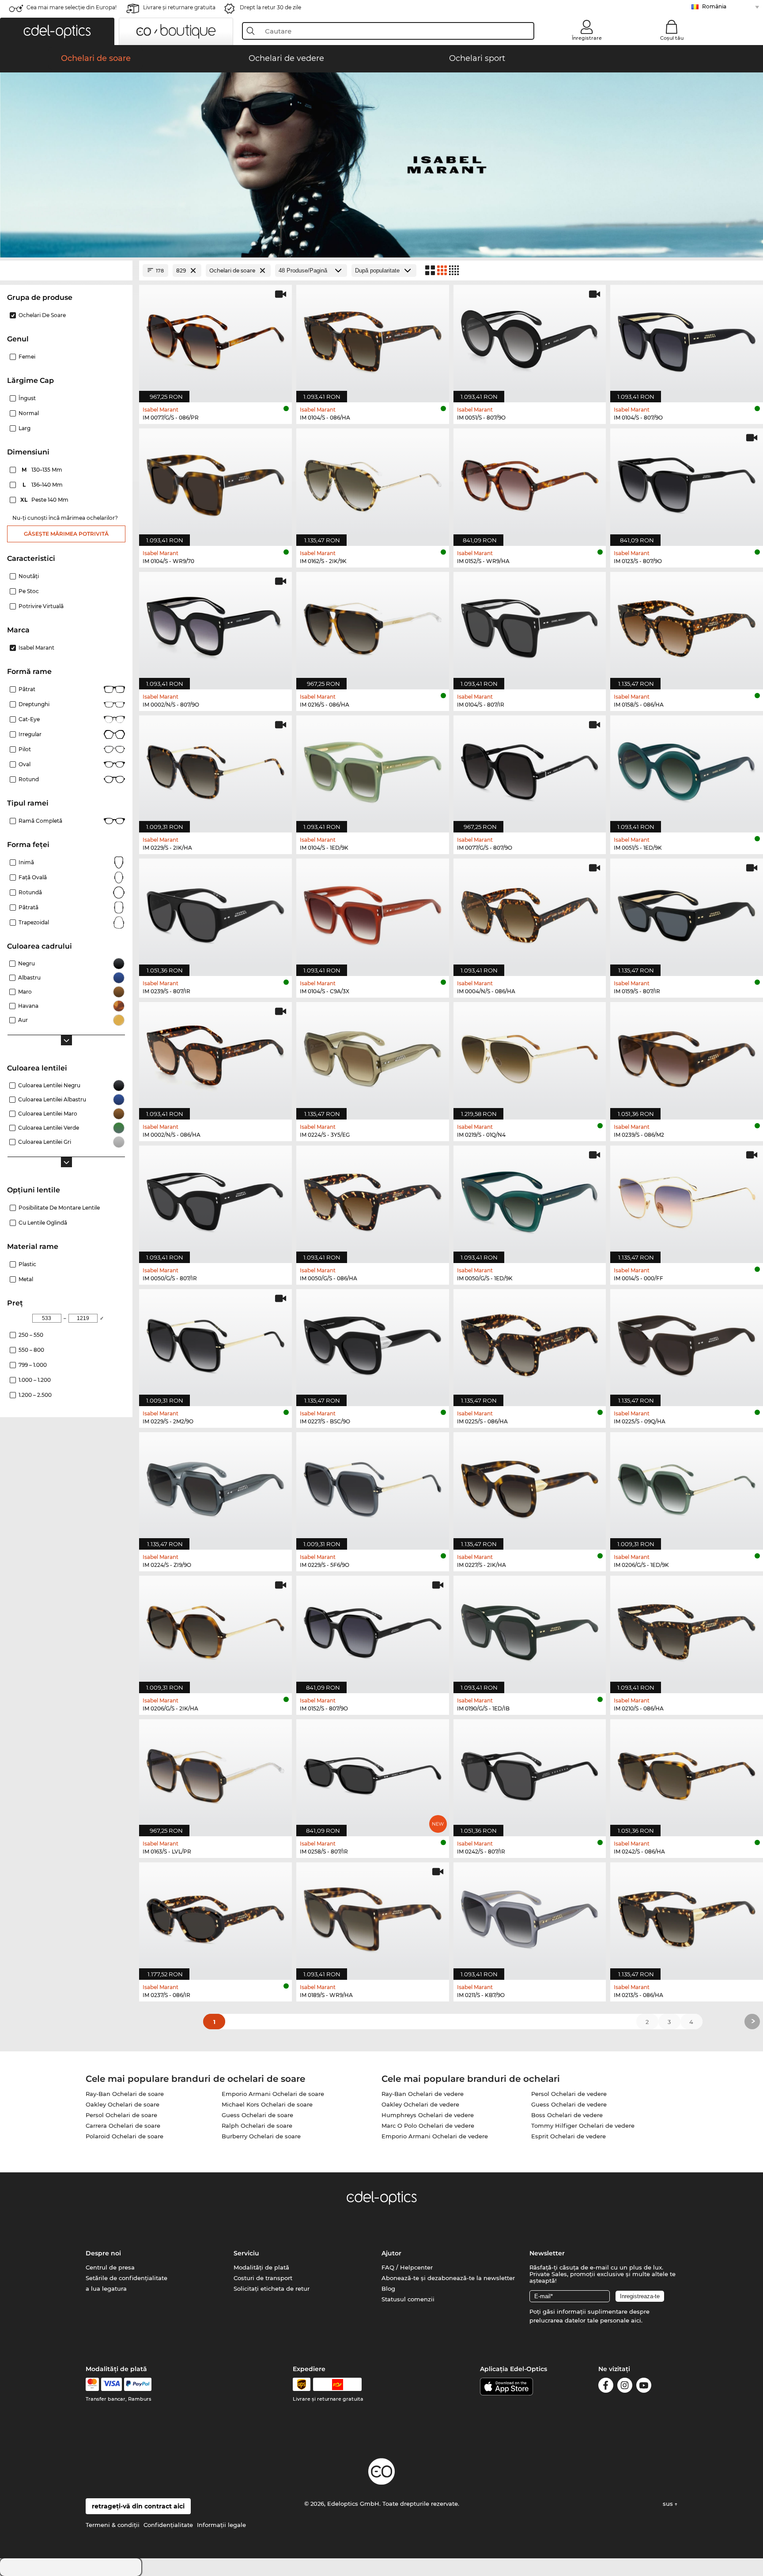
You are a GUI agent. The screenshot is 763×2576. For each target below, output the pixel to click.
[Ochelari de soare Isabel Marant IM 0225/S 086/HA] (530, 1343)
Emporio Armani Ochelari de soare (273, 2094)
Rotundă (30, 892)
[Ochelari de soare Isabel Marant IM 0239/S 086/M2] (687, 1056)
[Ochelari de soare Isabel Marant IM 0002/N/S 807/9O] (215, 626)
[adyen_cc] (92, 2384)
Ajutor (391, 2253)
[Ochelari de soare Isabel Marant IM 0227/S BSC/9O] (373, 1343)
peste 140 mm (45, 500)
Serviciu (246, 2253)
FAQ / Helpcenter (407, 2267)
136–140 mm (43, 485)
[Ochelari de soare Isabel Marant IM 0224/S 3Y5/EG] (373, 1056)
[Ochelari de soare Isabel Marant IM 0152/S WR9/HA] (530, 482)
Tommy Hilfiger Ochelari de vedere (583, 2126)
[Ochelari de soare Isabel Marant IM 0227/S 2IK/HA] (530, 1486)
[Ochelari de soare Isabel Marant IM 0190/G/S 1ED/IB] (530, 1630)
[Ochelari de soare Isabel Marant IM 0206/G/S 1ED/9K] (687, 1486)
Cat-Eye (29, 719)
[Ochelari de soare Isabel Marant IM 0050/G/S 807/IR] (215, 1200)
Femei (27, 357)
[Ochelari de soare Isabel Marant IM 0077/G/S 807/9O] (530, 770)
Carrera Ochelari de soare (123, 2126)
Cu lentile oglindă (43, 1223)
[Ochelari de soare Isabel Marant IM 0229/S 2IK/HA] (215, 770)
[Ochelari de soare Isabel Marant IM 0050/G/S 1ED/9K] (530, 1200)
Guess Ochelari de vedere (569, 2104)
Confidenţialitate (168, 2525)
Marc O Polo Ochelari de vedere (428, 2126)
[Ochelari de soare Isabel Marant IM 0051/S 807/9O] (530, 339)
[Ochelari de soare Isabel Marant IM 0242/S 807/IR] (530, 1773)
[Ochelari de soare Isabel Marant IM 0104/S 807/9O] (687, 339)
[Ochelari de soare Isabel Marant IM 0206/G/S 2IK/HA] (215, 1630)
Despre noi (103, 2253)
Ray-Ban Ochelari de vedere (423, 2094)
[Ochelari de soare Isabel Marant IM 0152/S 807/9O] (373, 1630)
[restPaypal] (138, 2384)
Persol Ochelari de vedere (569, 2094)
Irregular (30, 734)
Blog (388, 2289)
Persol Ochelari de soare (121, 2115)
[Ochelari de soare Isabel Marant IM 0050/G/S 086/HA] (373, 1200)
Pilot (25, 749)
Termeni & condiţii (113, 2525)
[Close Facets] (66, 270)
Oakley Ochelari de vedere (420, 2104)
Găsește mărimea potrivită (66, 534)
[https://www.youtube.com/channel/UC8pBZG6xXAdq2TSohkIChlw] (644, 2387)
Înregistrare (587, 38)
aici (636, 2320)
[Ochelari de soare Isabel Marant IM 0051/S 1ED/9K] (687, 770)
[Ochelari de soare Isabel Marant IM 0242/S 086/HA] (687, 1773)
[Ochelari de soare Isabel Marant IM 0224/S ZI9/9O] (215, 1486)
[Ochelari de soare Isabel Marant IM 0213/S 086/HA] (687, 1916)
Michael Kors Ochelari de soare (267, 2104)
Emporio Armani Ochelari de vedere (435, 2136)
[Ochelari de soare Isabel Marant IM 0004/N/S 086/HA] (530, 913)
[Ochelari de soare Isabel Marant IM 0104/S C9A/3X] (373, 913)
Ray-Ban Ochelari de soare (125, 2094)
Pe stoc (29, 591)
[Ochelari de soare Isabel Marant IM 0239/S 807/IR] (215, 913)
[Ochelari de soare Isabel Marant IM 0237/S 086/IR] (215, 1916)
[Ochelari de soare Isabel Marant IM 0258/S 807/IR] (373, 1773)
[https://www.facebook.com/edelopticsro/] (606, 2387)
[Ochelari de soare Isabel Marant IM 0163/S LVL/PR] (215, 1773)
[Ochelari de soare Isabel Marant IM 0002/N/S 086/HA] (215, 1056)
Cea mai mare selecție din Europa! (72, 7)
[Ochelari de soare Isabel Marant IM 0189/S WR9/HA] (373, 1916)
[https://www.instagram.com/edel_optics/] (625, 2387)
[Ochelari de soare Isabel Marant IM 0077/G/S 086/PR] (215, 339)
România (714, 6)
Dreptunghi (34, 704)
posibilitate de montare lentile (59, 1208)
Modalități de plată (261, 2267)
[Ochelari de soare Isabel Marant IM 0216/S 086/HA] (373, 626)
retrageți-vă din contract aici (138, 2506)
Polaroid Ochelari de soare (125, 2136)
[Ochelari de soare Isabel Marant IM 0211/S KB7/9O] (530, 1916)
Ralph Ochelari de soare (257, 2126)
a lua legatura (106, 2289)
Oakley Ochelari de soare (123, 2104)
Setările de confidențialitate (127, 2278)
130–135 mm (43, 470)
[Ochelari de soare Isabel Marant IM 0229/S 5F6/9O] (373, 1486)
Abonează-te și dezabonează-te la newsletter (448, 2278)
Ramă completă (40, 821)
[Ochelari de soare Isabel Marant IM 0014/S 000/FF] (687, 1200)
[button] (57, 31)
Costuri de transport (263, 2278)
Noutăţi (29, 576)
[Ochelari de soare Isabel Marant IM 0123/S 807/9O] (687, 482)
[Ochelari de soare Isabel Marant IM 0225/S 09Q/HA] (687, 1343)
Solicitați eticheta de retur (272, 2289)
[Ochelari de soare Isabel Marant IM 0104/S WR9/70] (215, 482)
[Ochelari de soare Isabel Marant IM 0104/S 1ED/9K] (373, 770)
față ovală (33, 877)
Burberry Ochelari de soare (261, 2136)
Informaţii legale (221, 2525)
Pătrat (27, 689)
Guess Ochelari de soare (257, 2115)
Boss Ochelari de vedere (567, 2115)
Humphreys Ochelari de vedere (428, 2115)
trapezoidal (34, 922)
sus (669, 2504)
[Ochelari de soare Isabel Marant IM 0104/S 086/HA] (373, 339)
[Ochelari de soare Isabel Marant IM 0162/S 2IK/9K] (373, 482)
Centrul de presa (110, 2267)
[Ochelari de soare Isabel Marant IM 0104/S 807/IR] (530, 626)
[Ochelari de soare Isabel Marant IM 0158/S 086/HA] (687, 626)
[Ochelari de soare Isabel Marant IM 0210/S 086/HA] (687, 1630)
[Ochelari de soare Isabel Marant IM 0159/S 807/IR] (687, 913)
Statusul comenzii (408, 2299)
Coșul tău (672, 38)
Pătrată (28, 907)
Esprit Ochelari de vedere (568, 2136)
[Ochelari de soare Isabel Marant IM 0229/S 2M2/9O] (215, 1343)
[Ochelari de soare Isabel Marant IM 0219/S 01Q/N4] (530, 1056)
